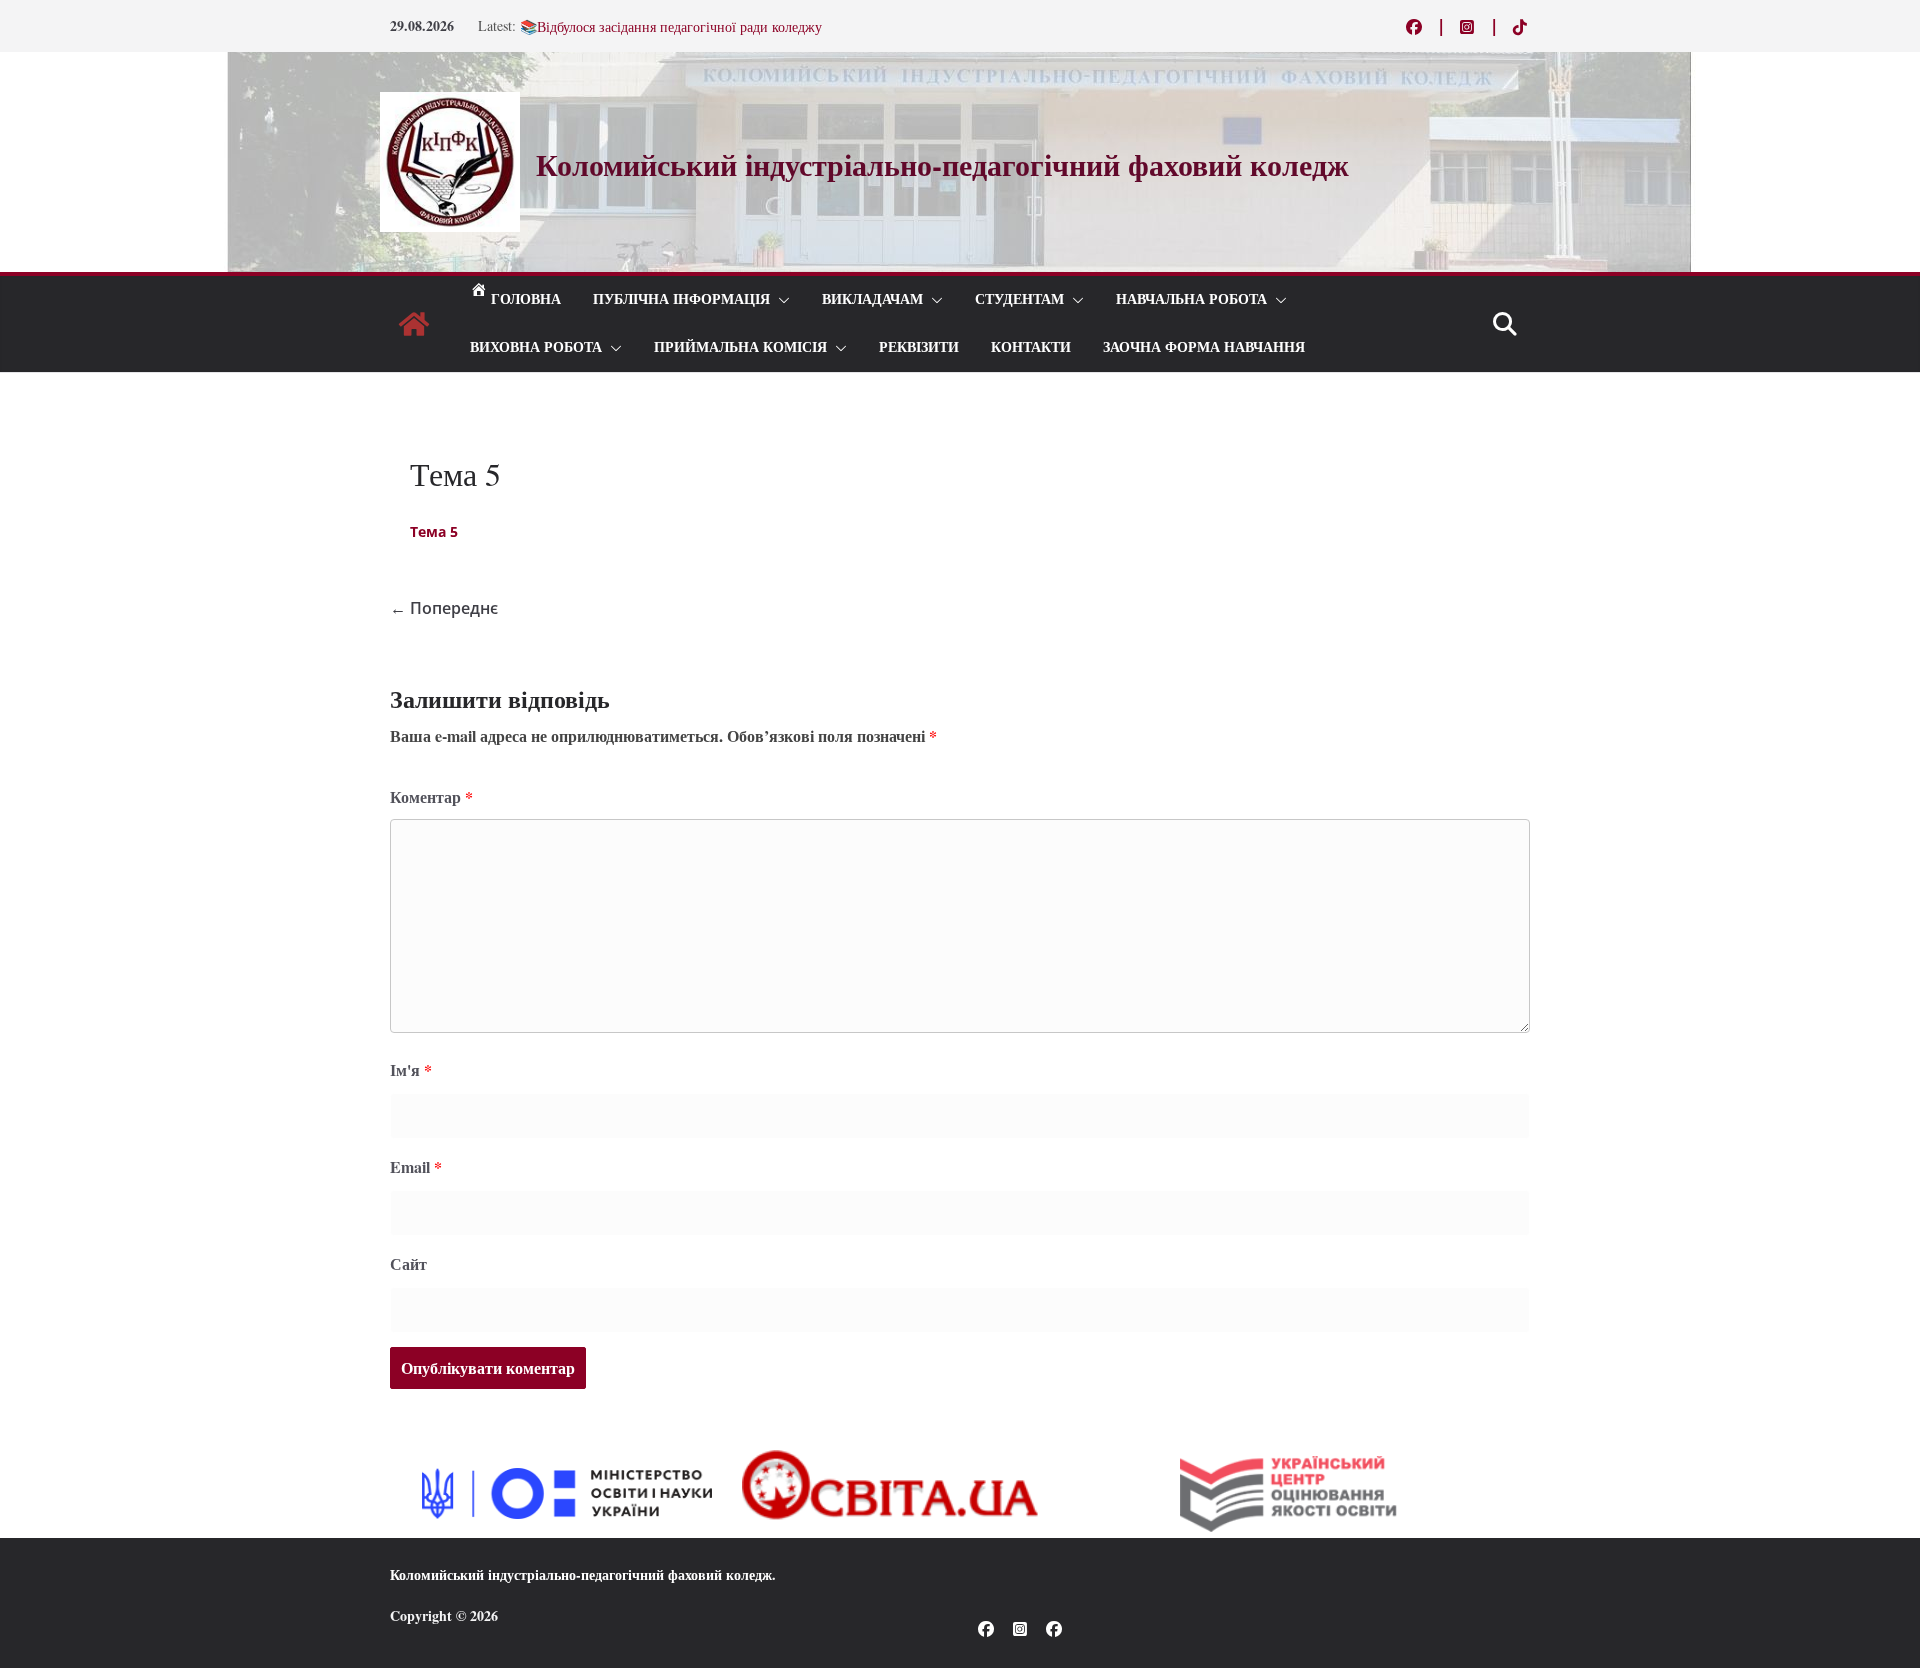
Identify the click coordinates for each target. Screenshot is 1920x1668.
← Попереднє (444, 608)
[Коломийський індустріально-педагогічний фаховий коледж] (414, 324)
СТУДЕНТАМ (1019, 299)
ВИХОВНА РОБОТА (536, 347)
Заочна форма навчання (1204, 347)
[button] (780, 300)
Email (416, 1166)
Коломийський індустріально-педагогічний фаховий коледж (581, 1574)
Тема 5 (434, 531)
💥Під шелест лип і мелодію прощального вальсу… (677, 21)
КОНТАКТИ (1031, 347)
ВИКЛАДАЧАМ (872, 299)
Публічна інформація (681, 299)
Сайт (408, 1263)
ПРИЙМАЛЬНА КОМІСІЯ (740, 347)
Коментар (431, 796)
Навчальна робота (1191, 299)
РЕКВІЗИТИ (919, 347)
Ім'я (411, 1069)
